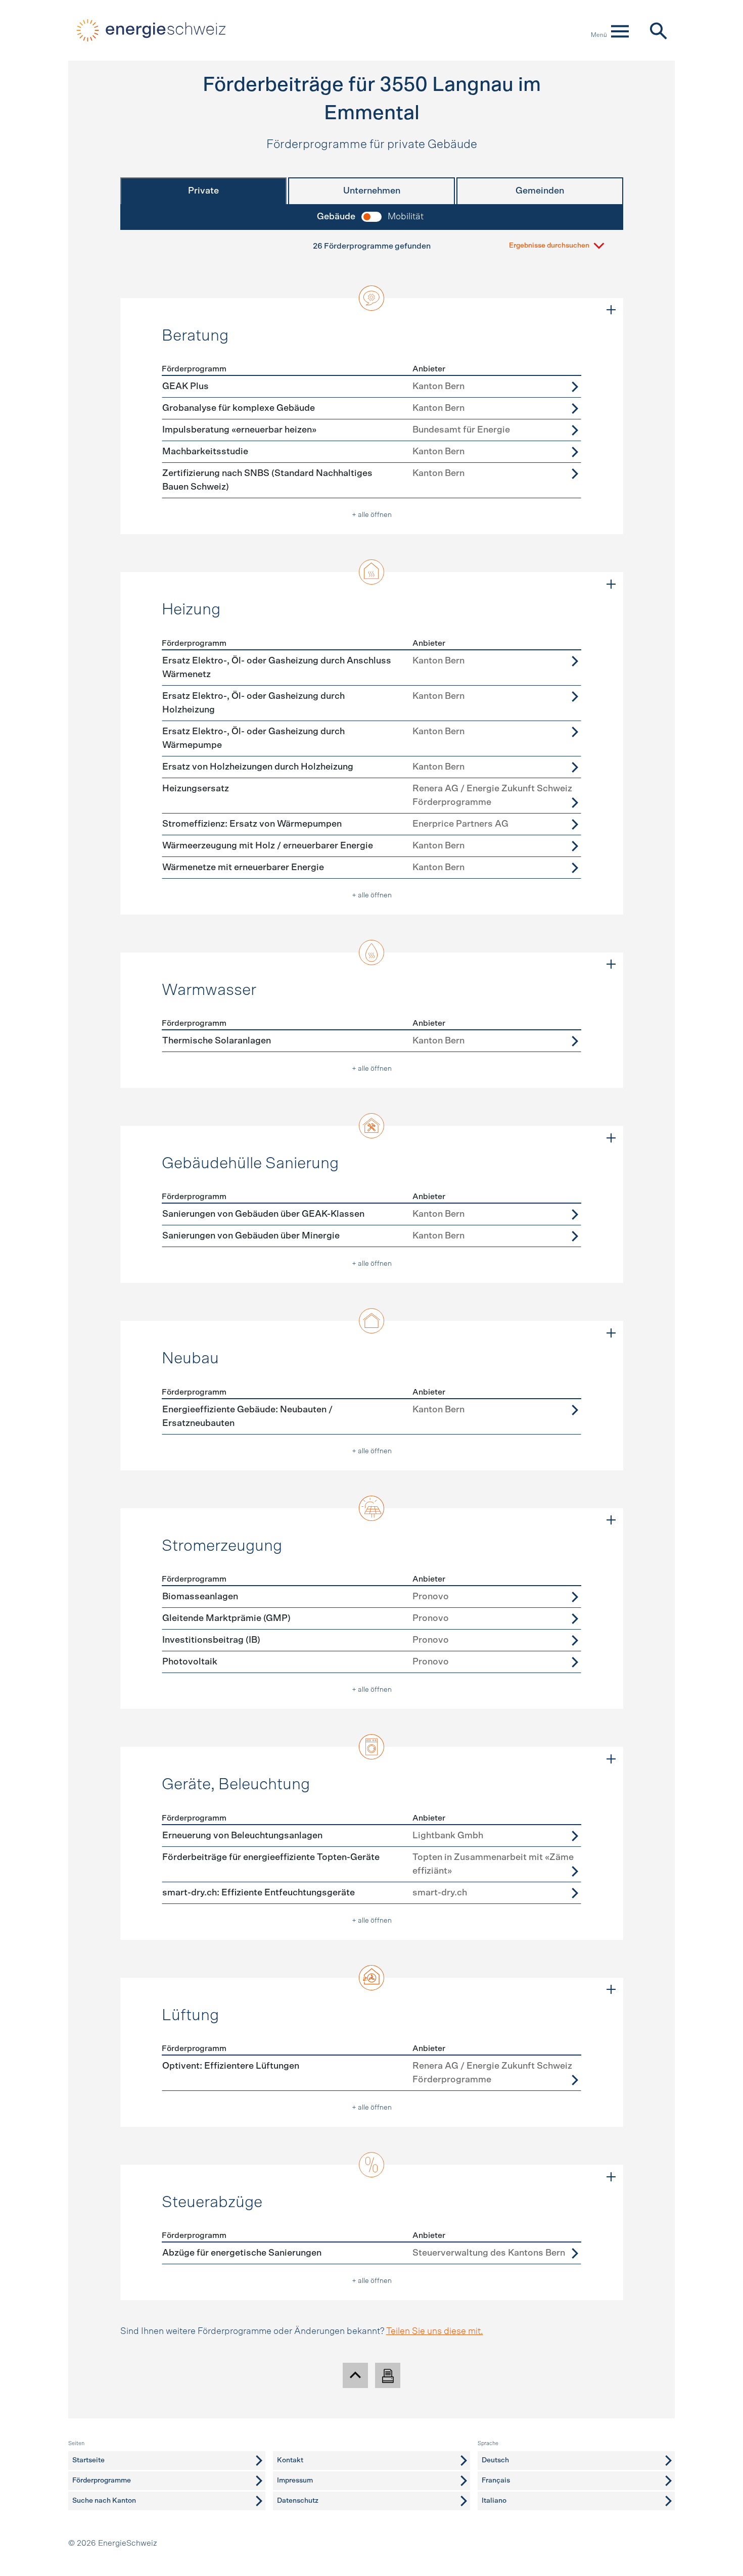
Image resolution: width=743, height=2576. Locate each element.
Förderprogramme (102, 2480)
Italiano (494, 2501)
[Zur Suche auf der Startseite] (658, 30)
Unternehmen (372, 191)
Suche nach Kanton (104, 2501)
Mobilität (406, 217)
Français (496, 2480)
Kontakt (290, 2460)
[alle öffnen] (611, 310)
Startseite (88, 2460)
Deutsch (495, 2460)
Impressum (295, 2480)
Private (203, 191)
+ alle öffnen (372, 515)
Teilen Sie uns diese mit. (435, 2331)
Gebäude (336, 217)
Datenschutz (298, 2501)
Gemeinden (540, 191)
